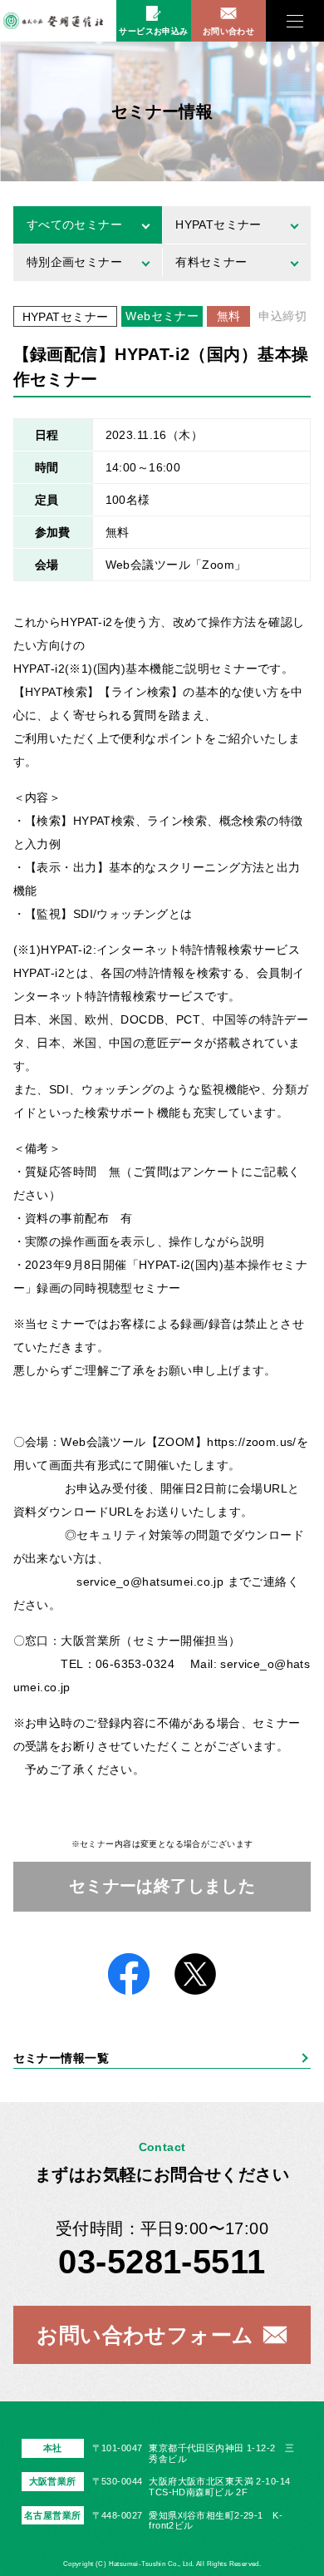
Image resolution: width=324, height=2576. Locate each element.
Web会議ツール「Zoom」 (176, 565)
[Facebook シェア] (129, 1975)
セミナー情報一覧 (61, 2058)
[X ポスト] (195, 1975)
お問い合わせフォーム (145, 2335)
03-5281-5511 (162, 2262)
